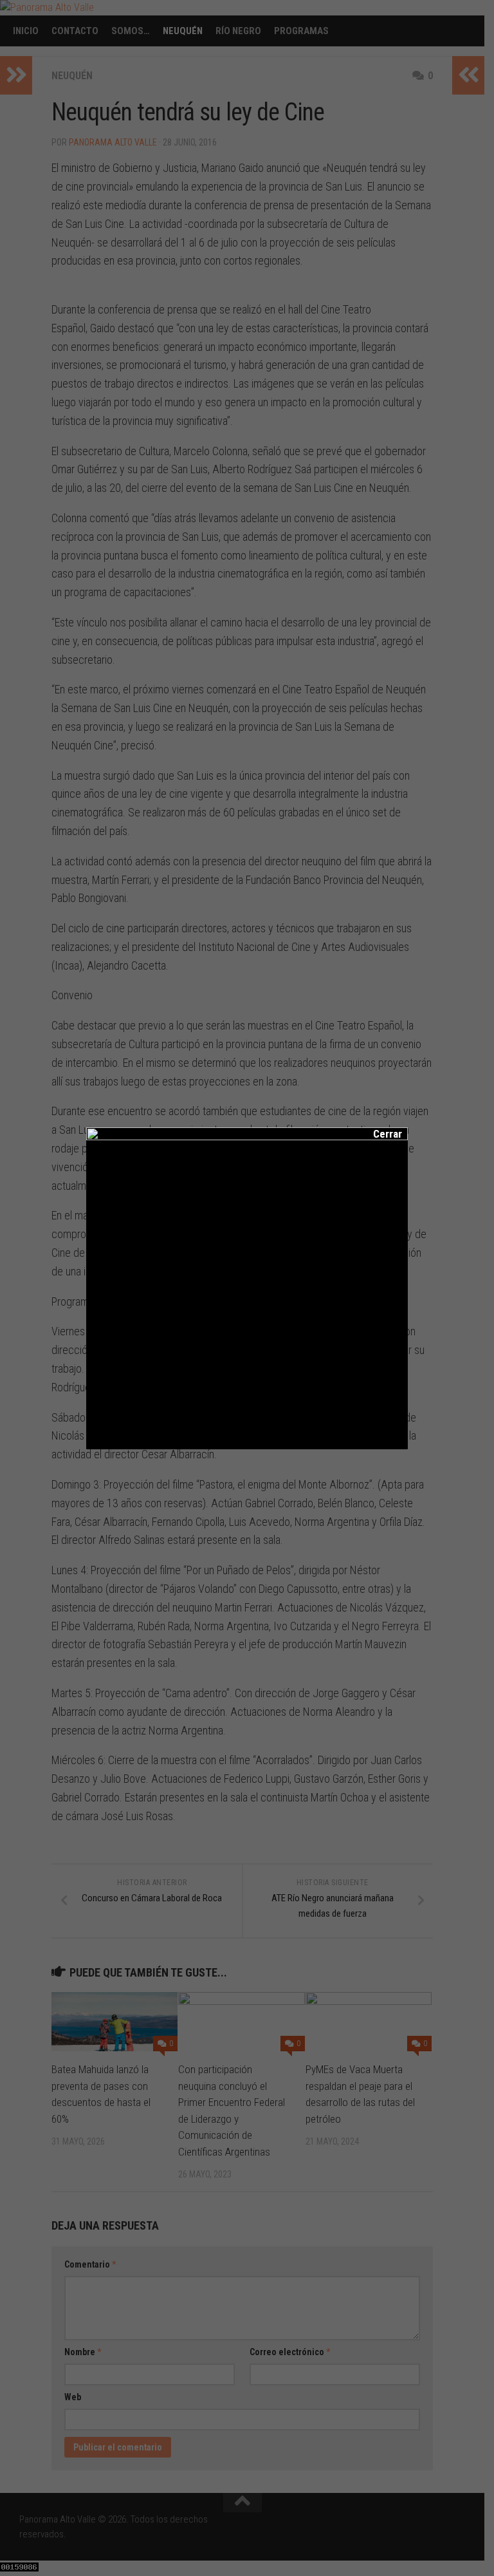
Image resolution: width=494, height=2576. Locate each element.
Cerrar (379, 1134)
